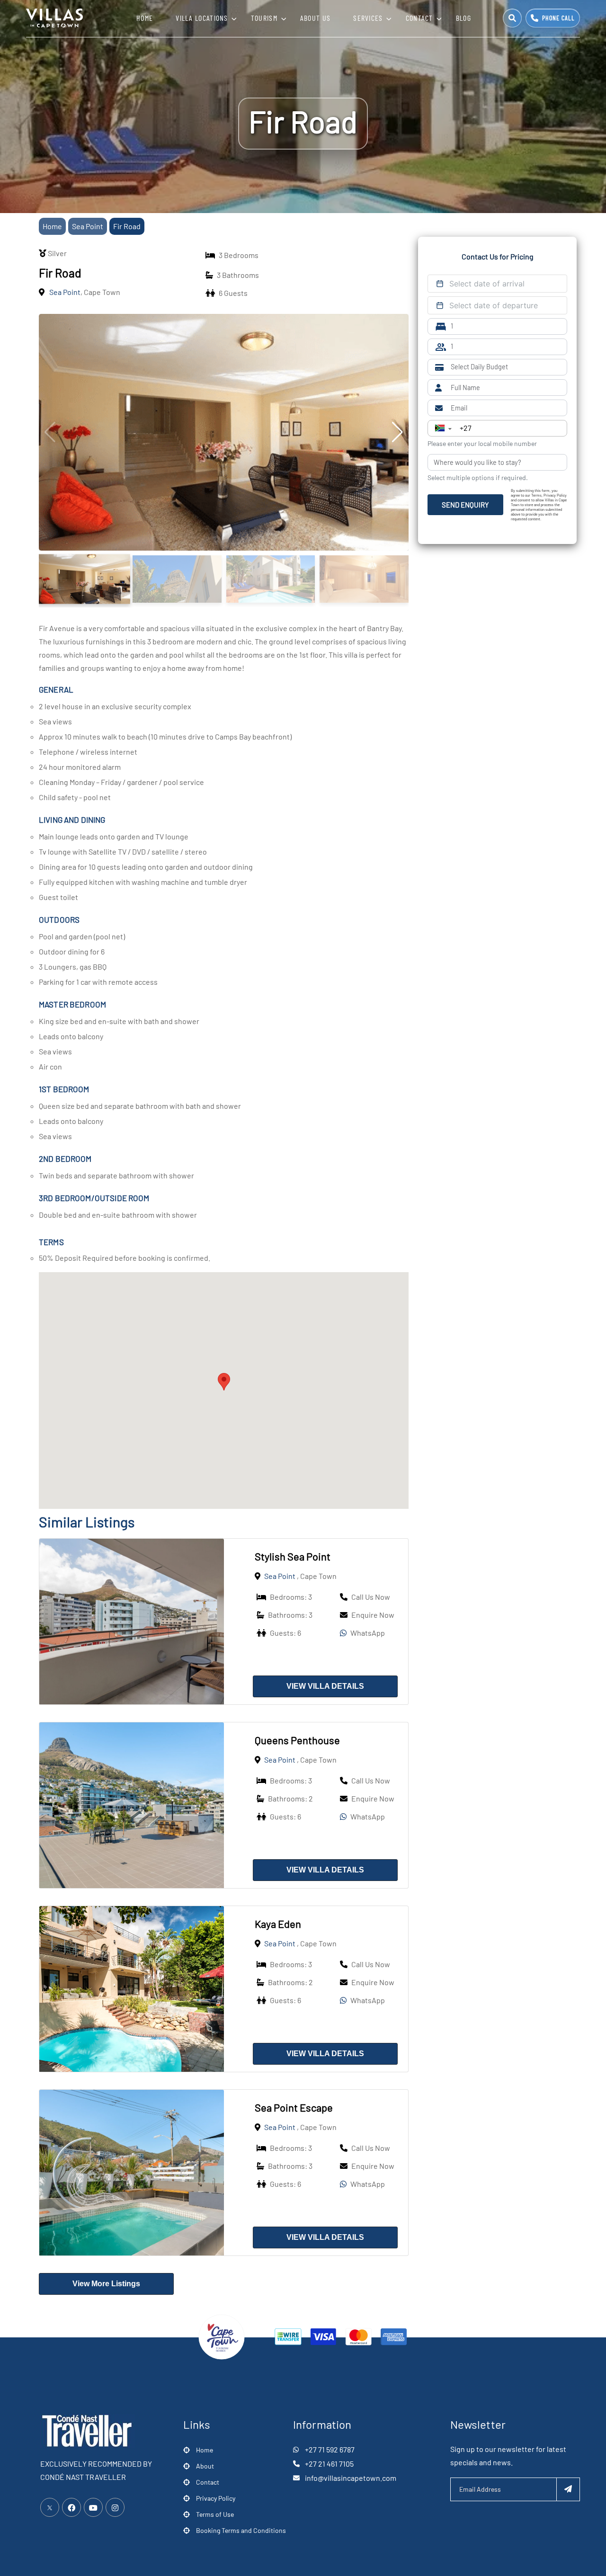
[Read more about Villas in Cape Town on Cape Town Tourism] (222, 2336)
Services (368, 18)
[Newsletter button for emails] (568, 2489)
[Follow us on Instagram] (115, 2507)
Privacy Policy (216, 2498)
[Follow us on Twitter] (50, 2507)
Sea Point (88, 226)
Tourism (264, 18)
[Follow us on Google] (93, 2507)
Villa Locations (202, 18)
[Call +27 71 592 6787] (553, 18)
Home (145, 18)
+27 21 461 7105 (329, 2464)
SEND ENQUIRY (465, 505)
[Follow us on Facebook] (71, 2507)
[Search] (512, 18)
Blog (463, 18)
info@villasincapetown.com (351, 2478)
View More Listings (106, 2284)
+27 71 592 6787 (330, 2449)
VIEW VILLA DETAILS (325, 1686)
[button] (224, 1382)
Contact (419, 18)
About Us (315, 18)
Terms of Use (215, 2514)
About (205, 2466)
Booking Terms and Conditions (241, 2530)
